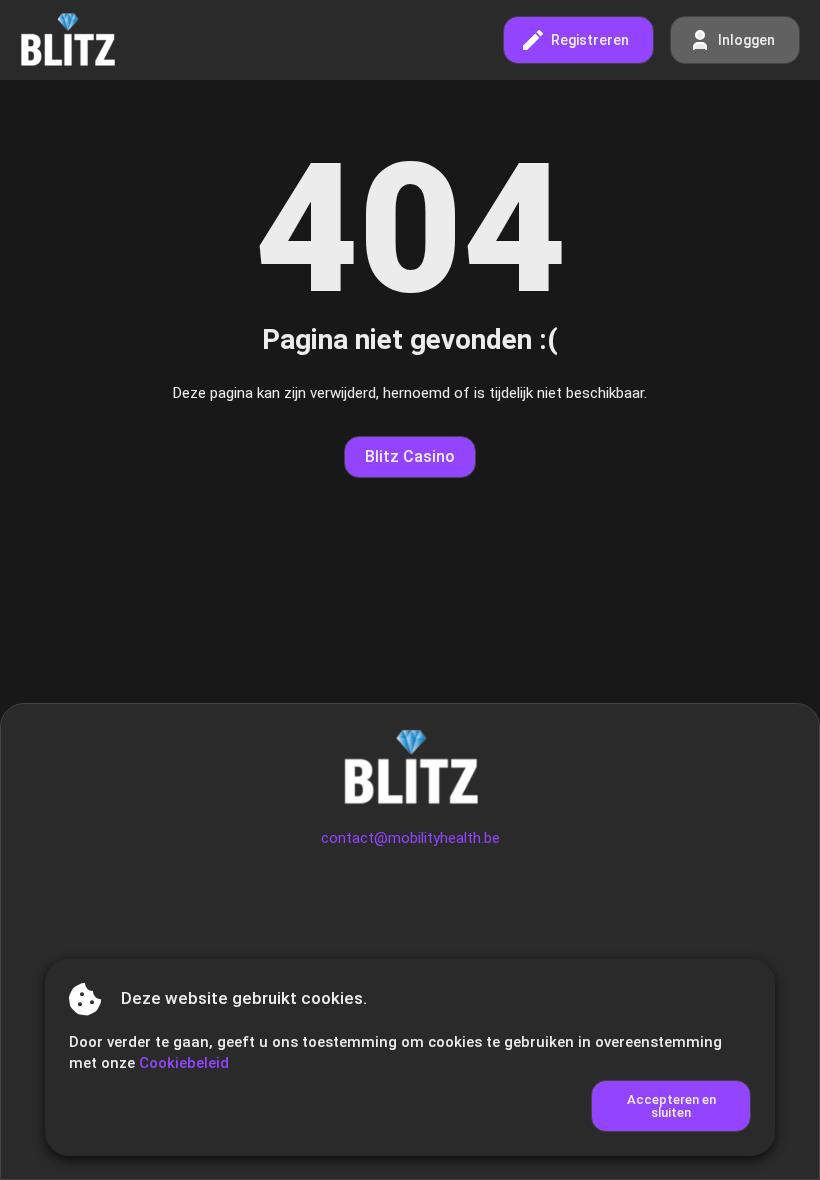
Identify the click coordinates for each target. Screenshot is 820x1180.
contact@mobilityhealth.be (410, 838)
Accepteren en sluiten (671, 1106)
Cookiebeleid (184, 1063)
